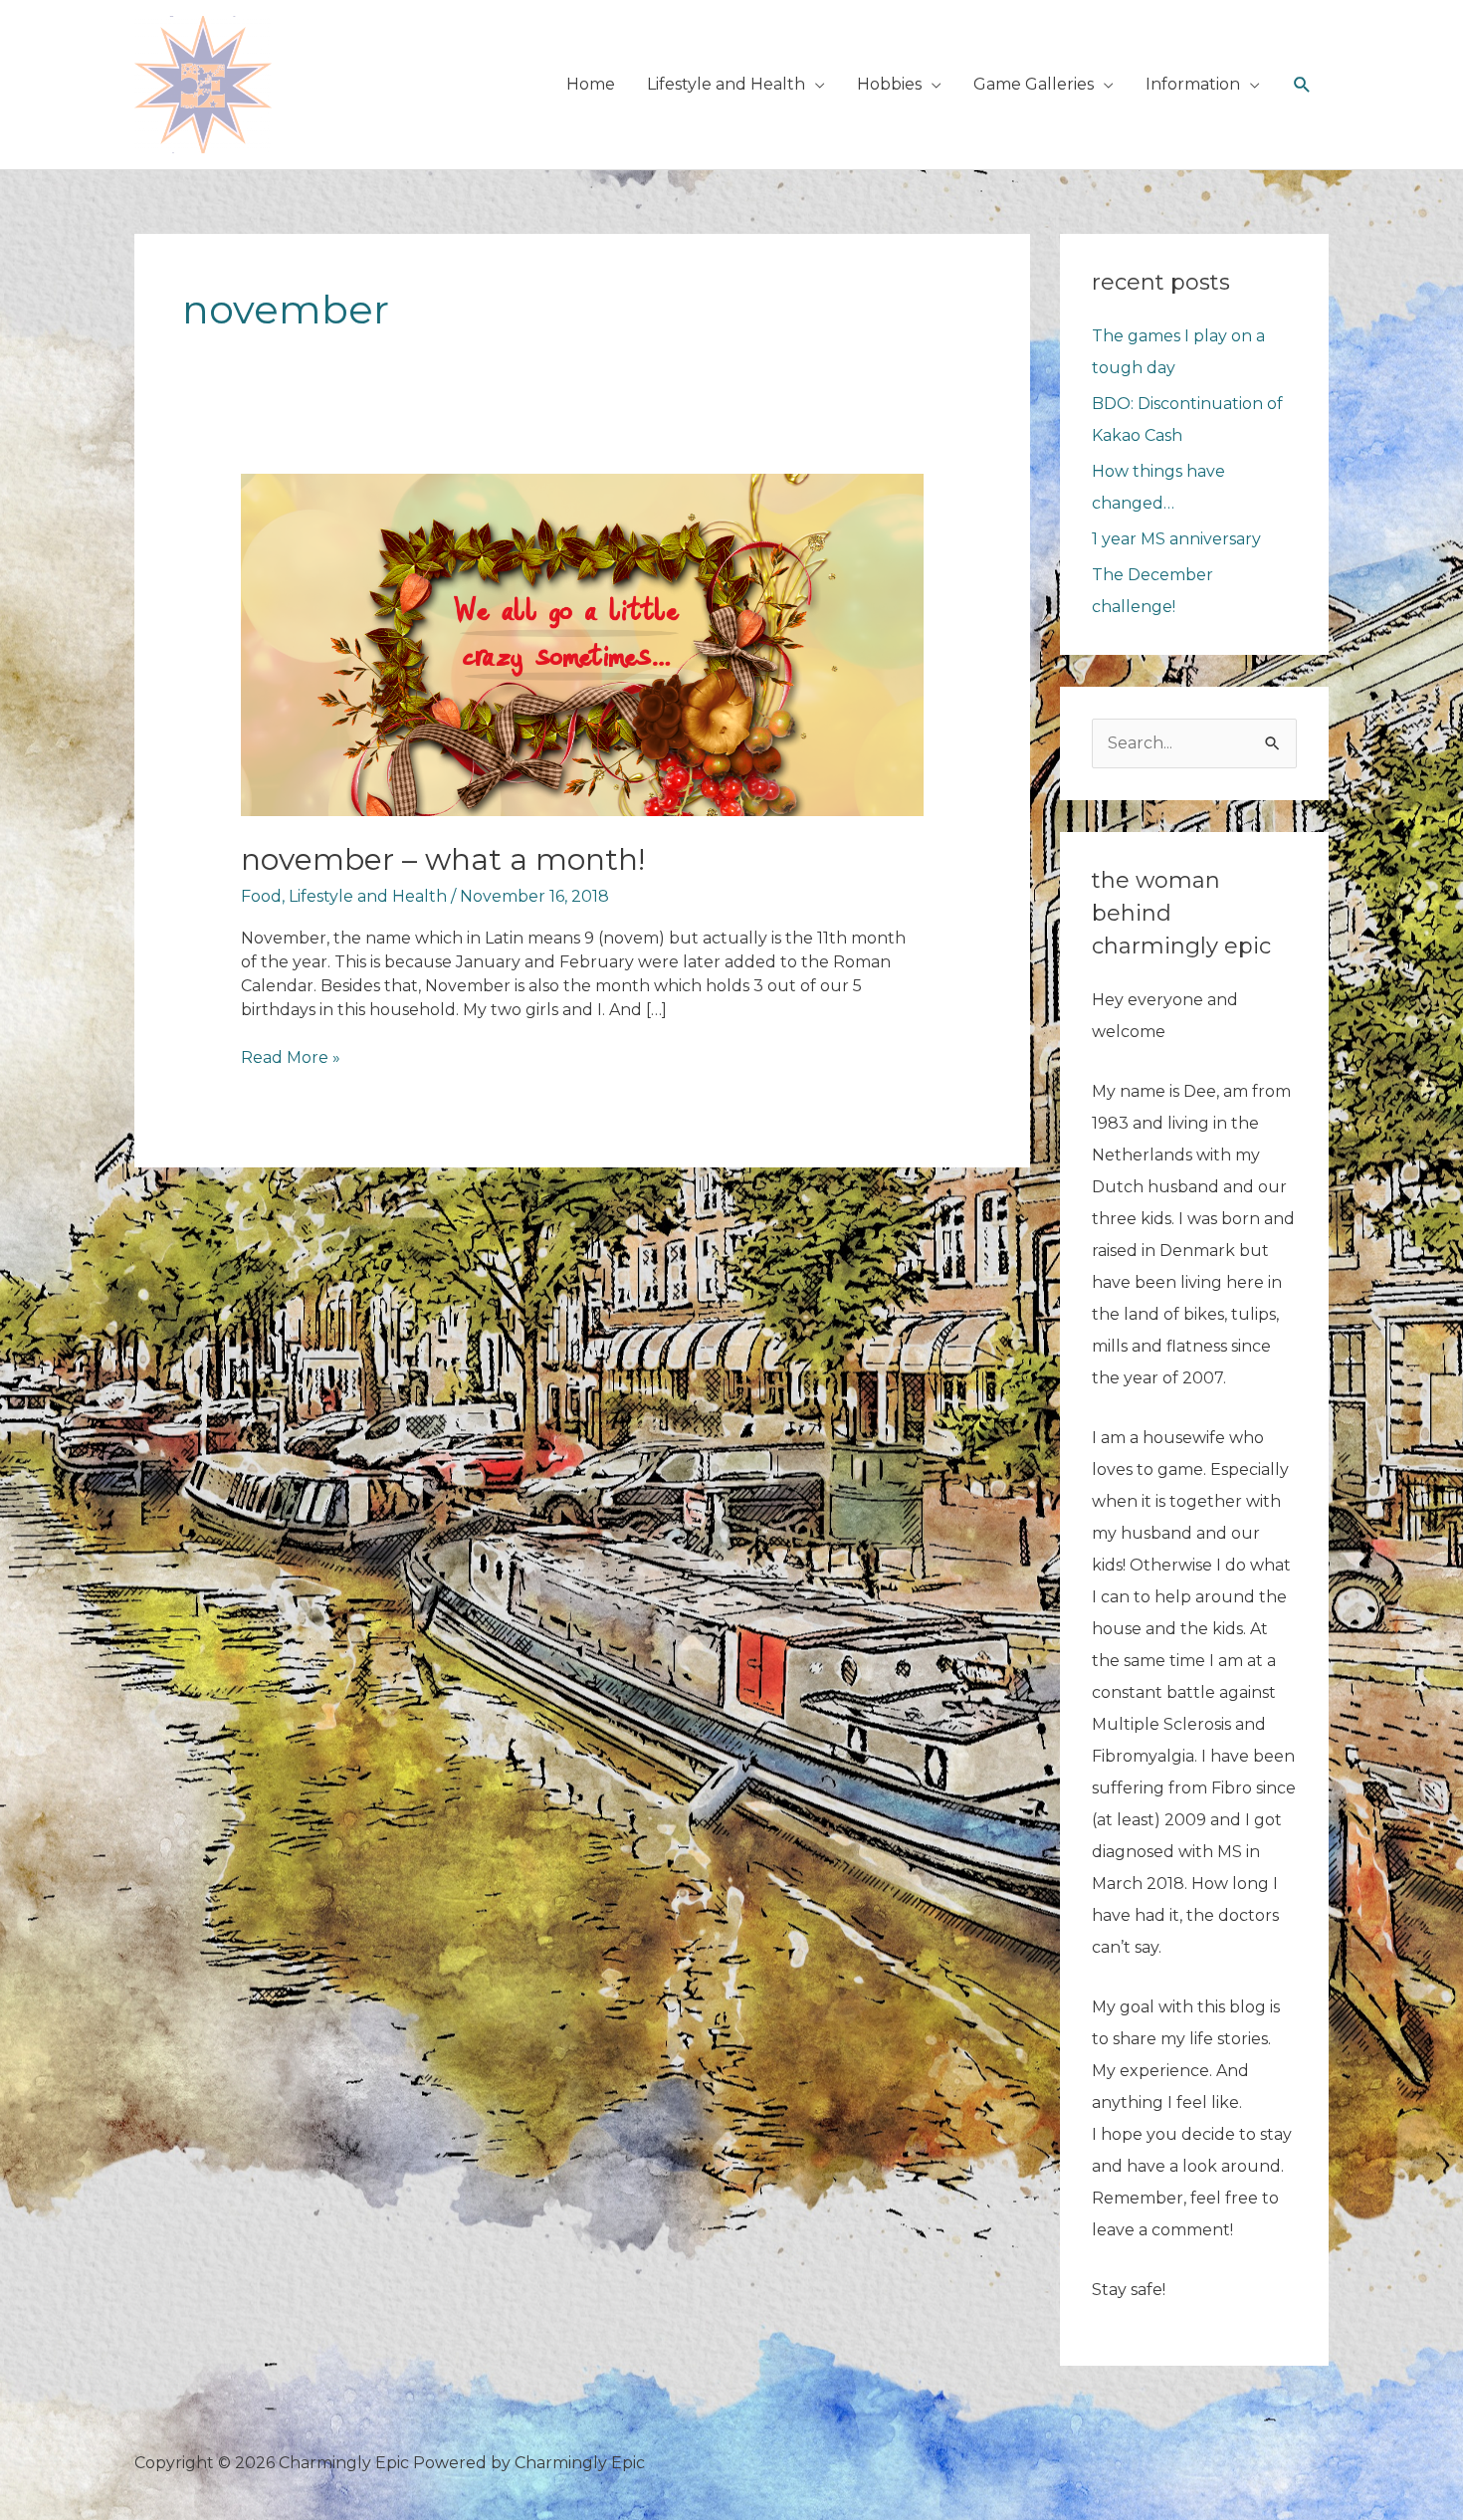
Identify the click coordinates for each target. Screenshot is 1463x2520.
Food (261, 896)
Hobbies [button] (889, 84)
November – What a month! (443, 859)
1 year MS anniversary (1176, 539)
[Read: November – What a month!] (583, 643)
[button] (1302, 85)
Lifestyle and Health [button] (726, 84)
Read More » (291, 1058)
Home (591, 84)
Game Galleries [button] (1034, 84)
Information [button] (1193, 84)
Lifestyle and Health (368, 896)
